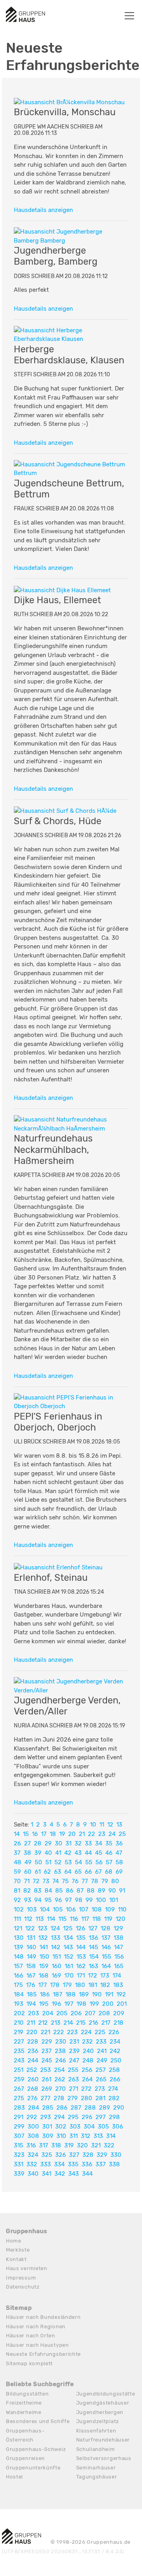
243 (19, 2060)
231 (74, 2042)
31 (68, 1843)
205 (62, 2013)
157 (18, 1966)
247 (74, 2060)
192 (121, 1994)
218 (119, 2023)
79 (105, 1881)
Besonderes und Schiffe (38, 2421)
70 (17, 1881)
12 (110, 1825)
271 (74, 2089)
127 (93, 1928)
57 (109, 1862)
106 (71, 1909)
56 (99, 1862)
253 (46, 2070)
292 (32, 2117)
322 (109, 2145)
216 (93, 2023)
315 (19, 2145)
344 (87, 2174)
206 (76, 2013)
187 (58, 1994)
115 (63, 1919)
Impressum (21, 2278)
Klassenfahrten (96, 2431)
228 (33, 2042)
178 (55, 1985)
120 (121, 1919)
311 (74, 2136)
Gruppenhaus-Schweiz (36, 2449)
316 (31, 2145)
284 (34, 2108)
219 (19, 2032)
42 (68, 1853)
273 (100, 2089)
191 (109, 1994)
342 (60, 2174)
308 (33, 2136)
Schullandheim (96, 2449)
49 (28, 1862)
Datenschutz (23, 2287)
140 (31, 1947)
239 (74, 2051)
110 (122, 1909)
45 (99, 1853)
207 (90, 2013)
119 (108, 1919)
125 (68, 1928)
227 (19, 2042)
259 (19, 2079)
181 (93, 1985)
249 (102, 2060)
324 (33, 2155)
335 (73, 2164)
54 (78, 1862)
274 (113, 2089)
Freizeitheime (24, 2403)
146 (106, 1947)
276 (32, 2098)
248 (88, 2060)
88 (91, 1891)
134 (68, 1938)
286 (62, 2108)
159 (44, 1966)
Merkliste (18, 2250)
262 (60, 2079)
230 (61, 2042)
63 (58, 1872)
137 (106, 1938)
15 (26, 1834)
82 (27, 1891)
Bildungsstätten (27, 2394)
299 (19, 2127)
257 (101, 2070)
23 (102, 1834)
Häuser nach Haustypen (37, 2345)
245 (47, 2060)
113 (40, 1919)
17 (44, 1834)
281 (100, 2098)
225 (100, 2032)
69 (119, 1872)
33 (88, 1843)
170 (69, 1976)
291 (19, 2117)
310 (61, 2136)
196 (56, 2004)
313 (98, 2136)
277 (46, 2098)
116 (74, 1919)
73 (46, 1881)
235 (19, 2051)
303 (75, 2127)
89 (102, 1891)
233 (101, 2042)
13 (119, 1825)
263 (74, 2079)
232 (87, 2042)
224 (86, 2032)
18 (53, 1834)
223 (72, 2032)
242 (115, 2051)
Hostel (14, 2477)
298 (114, 2117)
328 (88, 2155)
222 (59, 2032)
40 (48, 1853)
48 (18, 1862)
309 (48, 2136)
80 (115, 1881)
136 (93, 1938)
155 (106, 1957)
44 (88, 1853)
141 (44, 1947)
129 (118, 1928)
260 (33, 2079)
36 (119, 1843)
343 (74, 2174)
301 (47, 2127)
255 (73, 2070)
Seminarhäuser (96, 2468)
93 (28, 1900)
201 (122, 2004)
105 (58, 1909)
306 (118, 2127)
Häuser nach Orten (31, 2336)
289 (105, 2108)
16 (35, 1834)
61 (38, 1872)
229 (47, 2042)
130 (19, 1938)
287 (76, 2108)
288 (90, 2108)
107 (84, 1909)
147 (119, 1947)
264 (87, 2079)
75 (65, 1881)
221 (45, 2032)
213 (56, 2023)
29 (48, 1843)
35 (109, 1843)
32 (78, 1843)
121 (18, 1928)
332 (32, 2164)
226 (114, 2032)
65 (78, 1872)
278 (59, 2098)
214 (68, 2023)
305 (103, 2127)
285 (48, 2108)
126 (80, 1928)
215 (81, 2023)
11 (102, 1825)
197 (69, 2004)
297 (101, 2117)
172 (92, 1976)
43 (78, 1853)
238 (60, 2051)
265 (101, 2079)
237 (47, 2051)
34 (99, 1843)
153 (81, 1957)
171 (81, 1976)
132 (43, 1938)
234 (115, 2042)
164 (106, 1966)
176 (31, 1985)
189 (84, 1994)
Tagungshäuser (97, 2477)
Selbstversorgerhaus (104, 2458)
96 (58, 1900)
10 (93, 1825)
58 (119, 1862)
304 (89, 2127)
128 (106, 1928)
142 (56, 1947)
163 (93, 1966)
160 (57, 1966)
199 (94, 2004)
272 (86, 2089)
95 (48, 1900)
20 (72, 1834)
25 (122, 1834)
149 (32, 1957)
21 (82, 1834)
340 (33, 2174)
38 (27, 1853)
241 (102, 2051)
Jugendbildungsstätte (106, 2394)
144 (81, 1947)
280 (87, 2098)
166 (19, 1976)
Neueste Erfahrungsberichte (43, 2354)
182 (105, 1985)
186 (45, 1994)
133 (56, 1938)
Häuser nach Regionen (36, 2327)
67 (98, 1872)
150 (44, 1957)
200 (108, 2004)
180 (80, 1985)
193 (19, 2004)
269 (47, 2089)
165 (119, 1966)
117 (85, 1919)
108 (97, 1909)
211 (31, 2023)
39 (38, 1853)
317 (44, 2145)
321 (96, 2145)
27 (27, 1843)
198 (81, 2004)
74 (56, 1881)
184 (19, 1994)
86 (70, 1891)
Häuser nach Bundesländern (43, 2317)
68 (109, 1872)
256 (87, 2070)
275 (19, 2098)
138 (119, 1938)
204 (48, 2013)
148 (19, 1957)
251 (19, 2070)
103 (32, 1909)
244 (33, 2060)
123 (43, 1928)
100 (101, 1900)
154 (94, 1957)
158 (31, 1966)
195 (44, 2004)
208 (104, 2013)
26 (17, 1843)
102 (19, 1909)
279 (73, 2098)
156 (119, 1957)
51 (48, 1862)
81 (17, 1891)
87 (80, 1891)
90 (112, 1891)
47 (119, 1853)
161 (69, 1966)
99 (89, 1900)
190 (97, 1994)
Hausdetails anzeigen (43, 210)
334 (59, 2164)
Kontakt (16, 2259)
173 (105, 1976)
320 (82, 2145)
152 (69, 1957)
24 (112, 1834)
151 (57, 1957)
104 (45, 1909)
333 (46, 2164)
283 (19, 2108)
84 (48, 1891)
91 (122, 1891)
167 (31, 1976)
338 (114, 2164)
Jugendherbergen (100, 2412)
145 (93, 1947)
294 (59, 2117)
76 (75, 1881)
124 (55, 1928)
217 (106, 2023)
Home (14, 2241)
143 (68, 1947)
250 (116, 2060)
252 (32, 2070)
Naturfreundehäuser (103, 2440)
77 (85, 1881)
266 (115, 2079)
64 (68, 1872)
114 (51, 1919)
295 (73, 2117)
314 (111, 2136)
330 (116, 2155)
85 (59, 1891)
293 (46, 2117)
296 (87, 2117)
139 (19, 1947)
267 (19, 2089)
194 (31, 2004)
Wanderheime (24, 2412)
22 (92, 1834)
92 (17, 1900)
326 (61, 2155)
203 (34, 2013)
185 (32, 1994)
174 (117, 1976)
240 (88, 2051)
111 (17, 1919)
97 (68, 1900)
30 (59, 1843)
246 (61, 2060)
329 (102, 2155)
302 (61, 2127)
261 (47, 2079)
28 (38, 1843)
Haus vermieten (27, 2268)
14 (17, 1834)
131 (31, 1938)
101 (114, 1900)
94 (38, 1900)
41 (58, 1853)
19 (62, 1834)
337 (101, 2164)
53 (68, 1862)
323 (19, 2155)
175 (18, 1985)
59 (17, 1872)
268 (33, 2089)
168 (44, 1976)
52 (58, 1862)
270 (61, 2089)
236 (33, 2051)
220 (32, 2032)
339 (19, 2174)
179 (67, 1985)
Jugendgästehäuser (103, 2403)
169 (56, 1976)
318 (56, 2145)
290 (119, 2108)
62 (47, 1872)
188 (71, 1994)
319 (69, 2145)
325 (47, 2155)
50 (38, 1862)
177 (43, 1985)
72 (36, 1881)
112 (28, 1919)
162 (81, 1966)
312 (86, 2136)
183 (118, 1985)
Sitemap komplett (29, 2363)
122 (30, 1928)
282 (114, 2098)
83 (38, 1891)
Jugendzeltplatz (98, 2421)
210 (19, 2023)
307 (19, 2136)
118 (97, 1919)
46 (109, 1853)
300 (33, 2127)
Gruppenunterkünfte (33, 2468)
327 (74, 2155)
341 (47, 2174)
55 (89, 1862)
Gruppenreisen (25, 2458)
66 (88, 1872)
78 (95, 1881)
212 (43, 2023)
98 (79, 1900)
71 (27, 1881)
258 (114, 2070)
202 (19, 2013)
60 (28, 1872)
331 (19, 2164)
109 (110, 1909)
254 (59, 2070)
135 (81, 1938)
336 (87, 2164)
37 (17, 1853)
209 (119, 2013)
